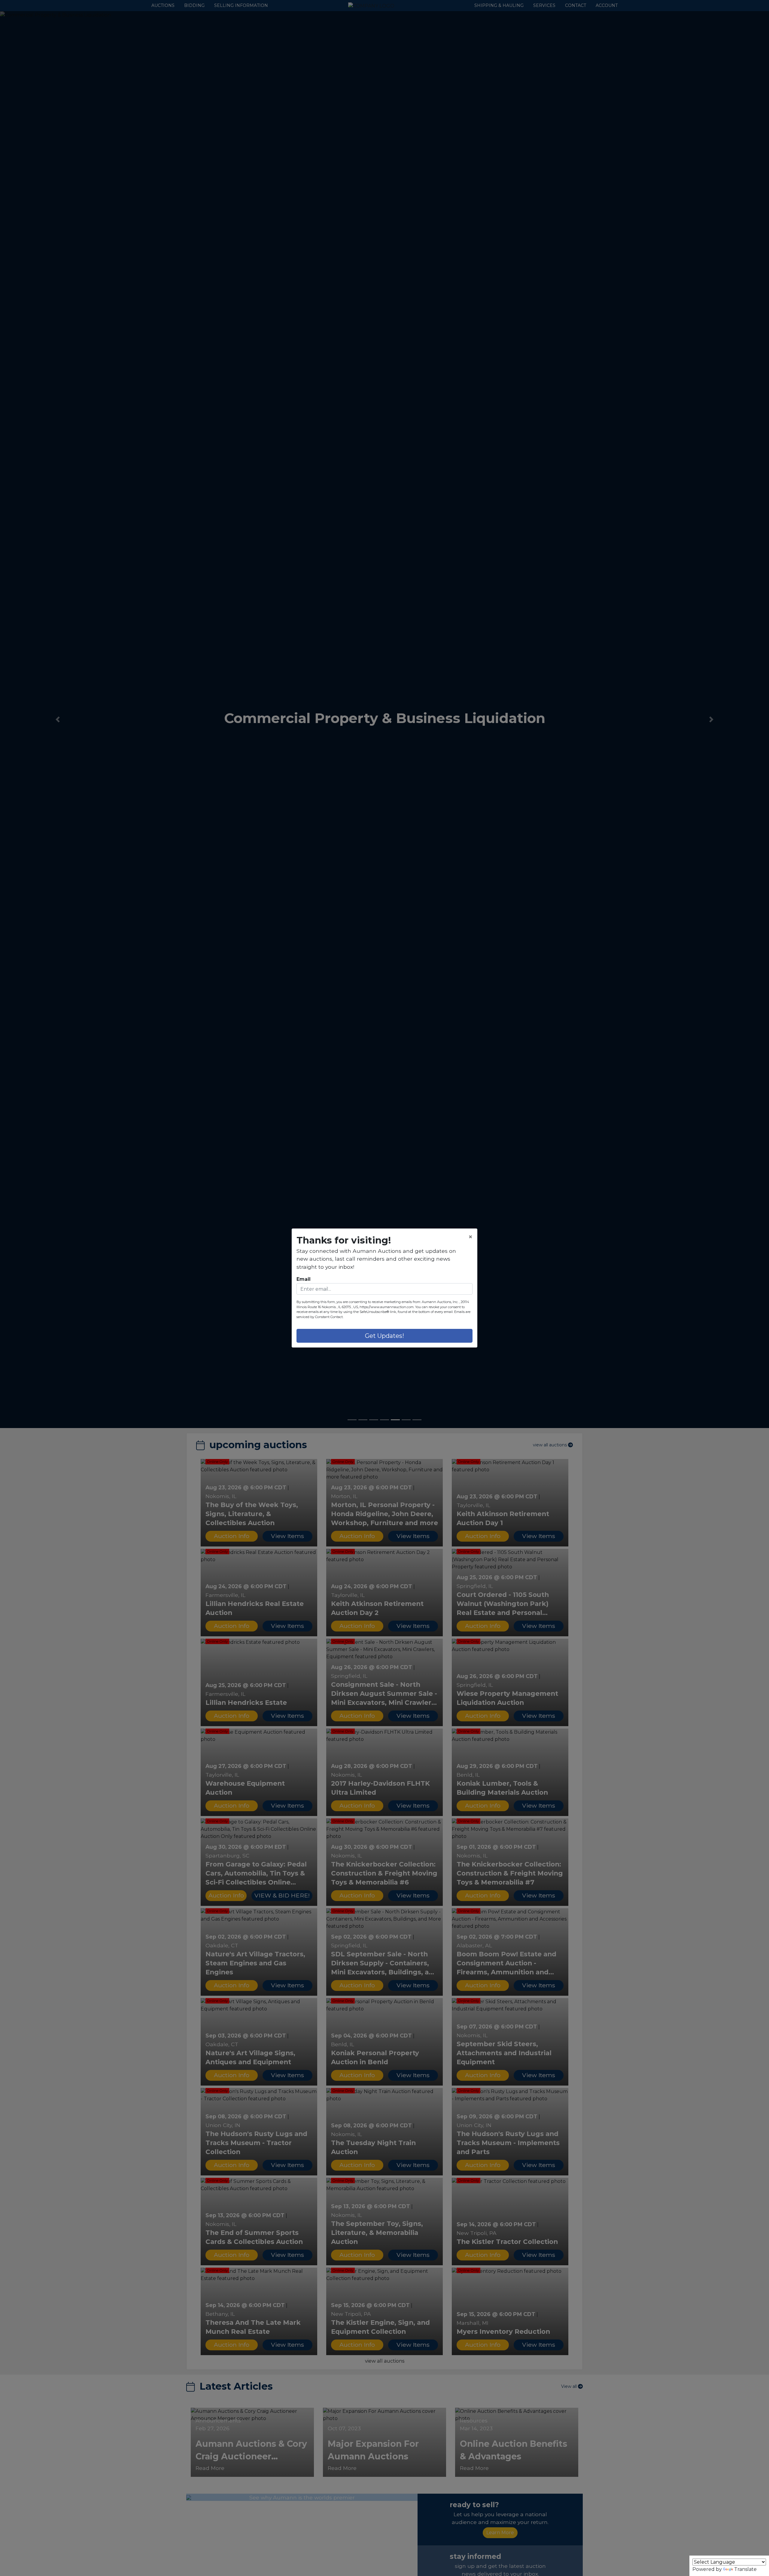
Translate (745, 2569)
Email (304, 1279)
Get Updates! (384, 1336)
